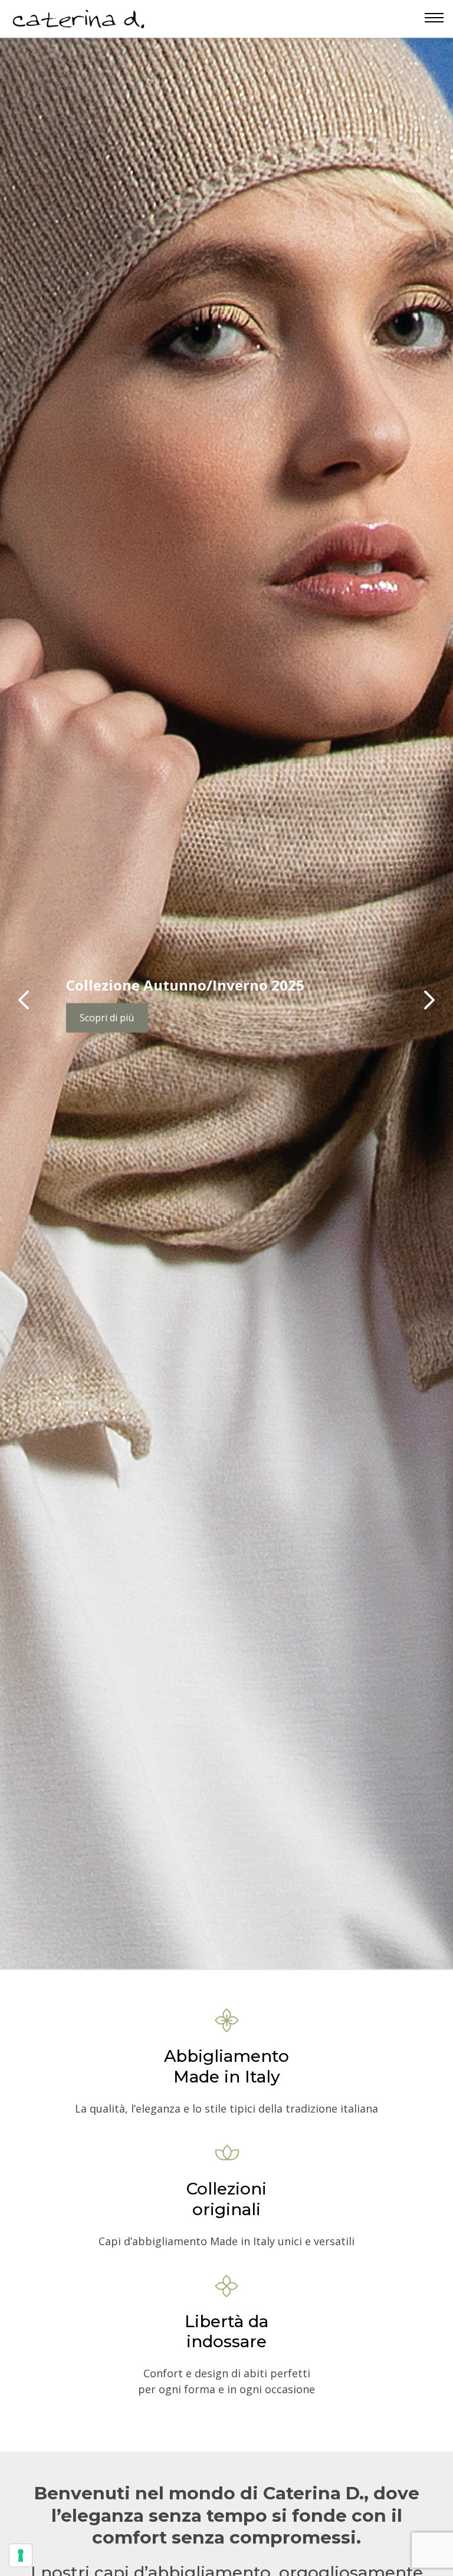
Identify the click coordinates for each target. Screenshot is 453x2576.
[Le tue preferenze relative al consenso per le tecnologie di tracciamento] (21, 2555)
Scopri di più (107, 1018)
